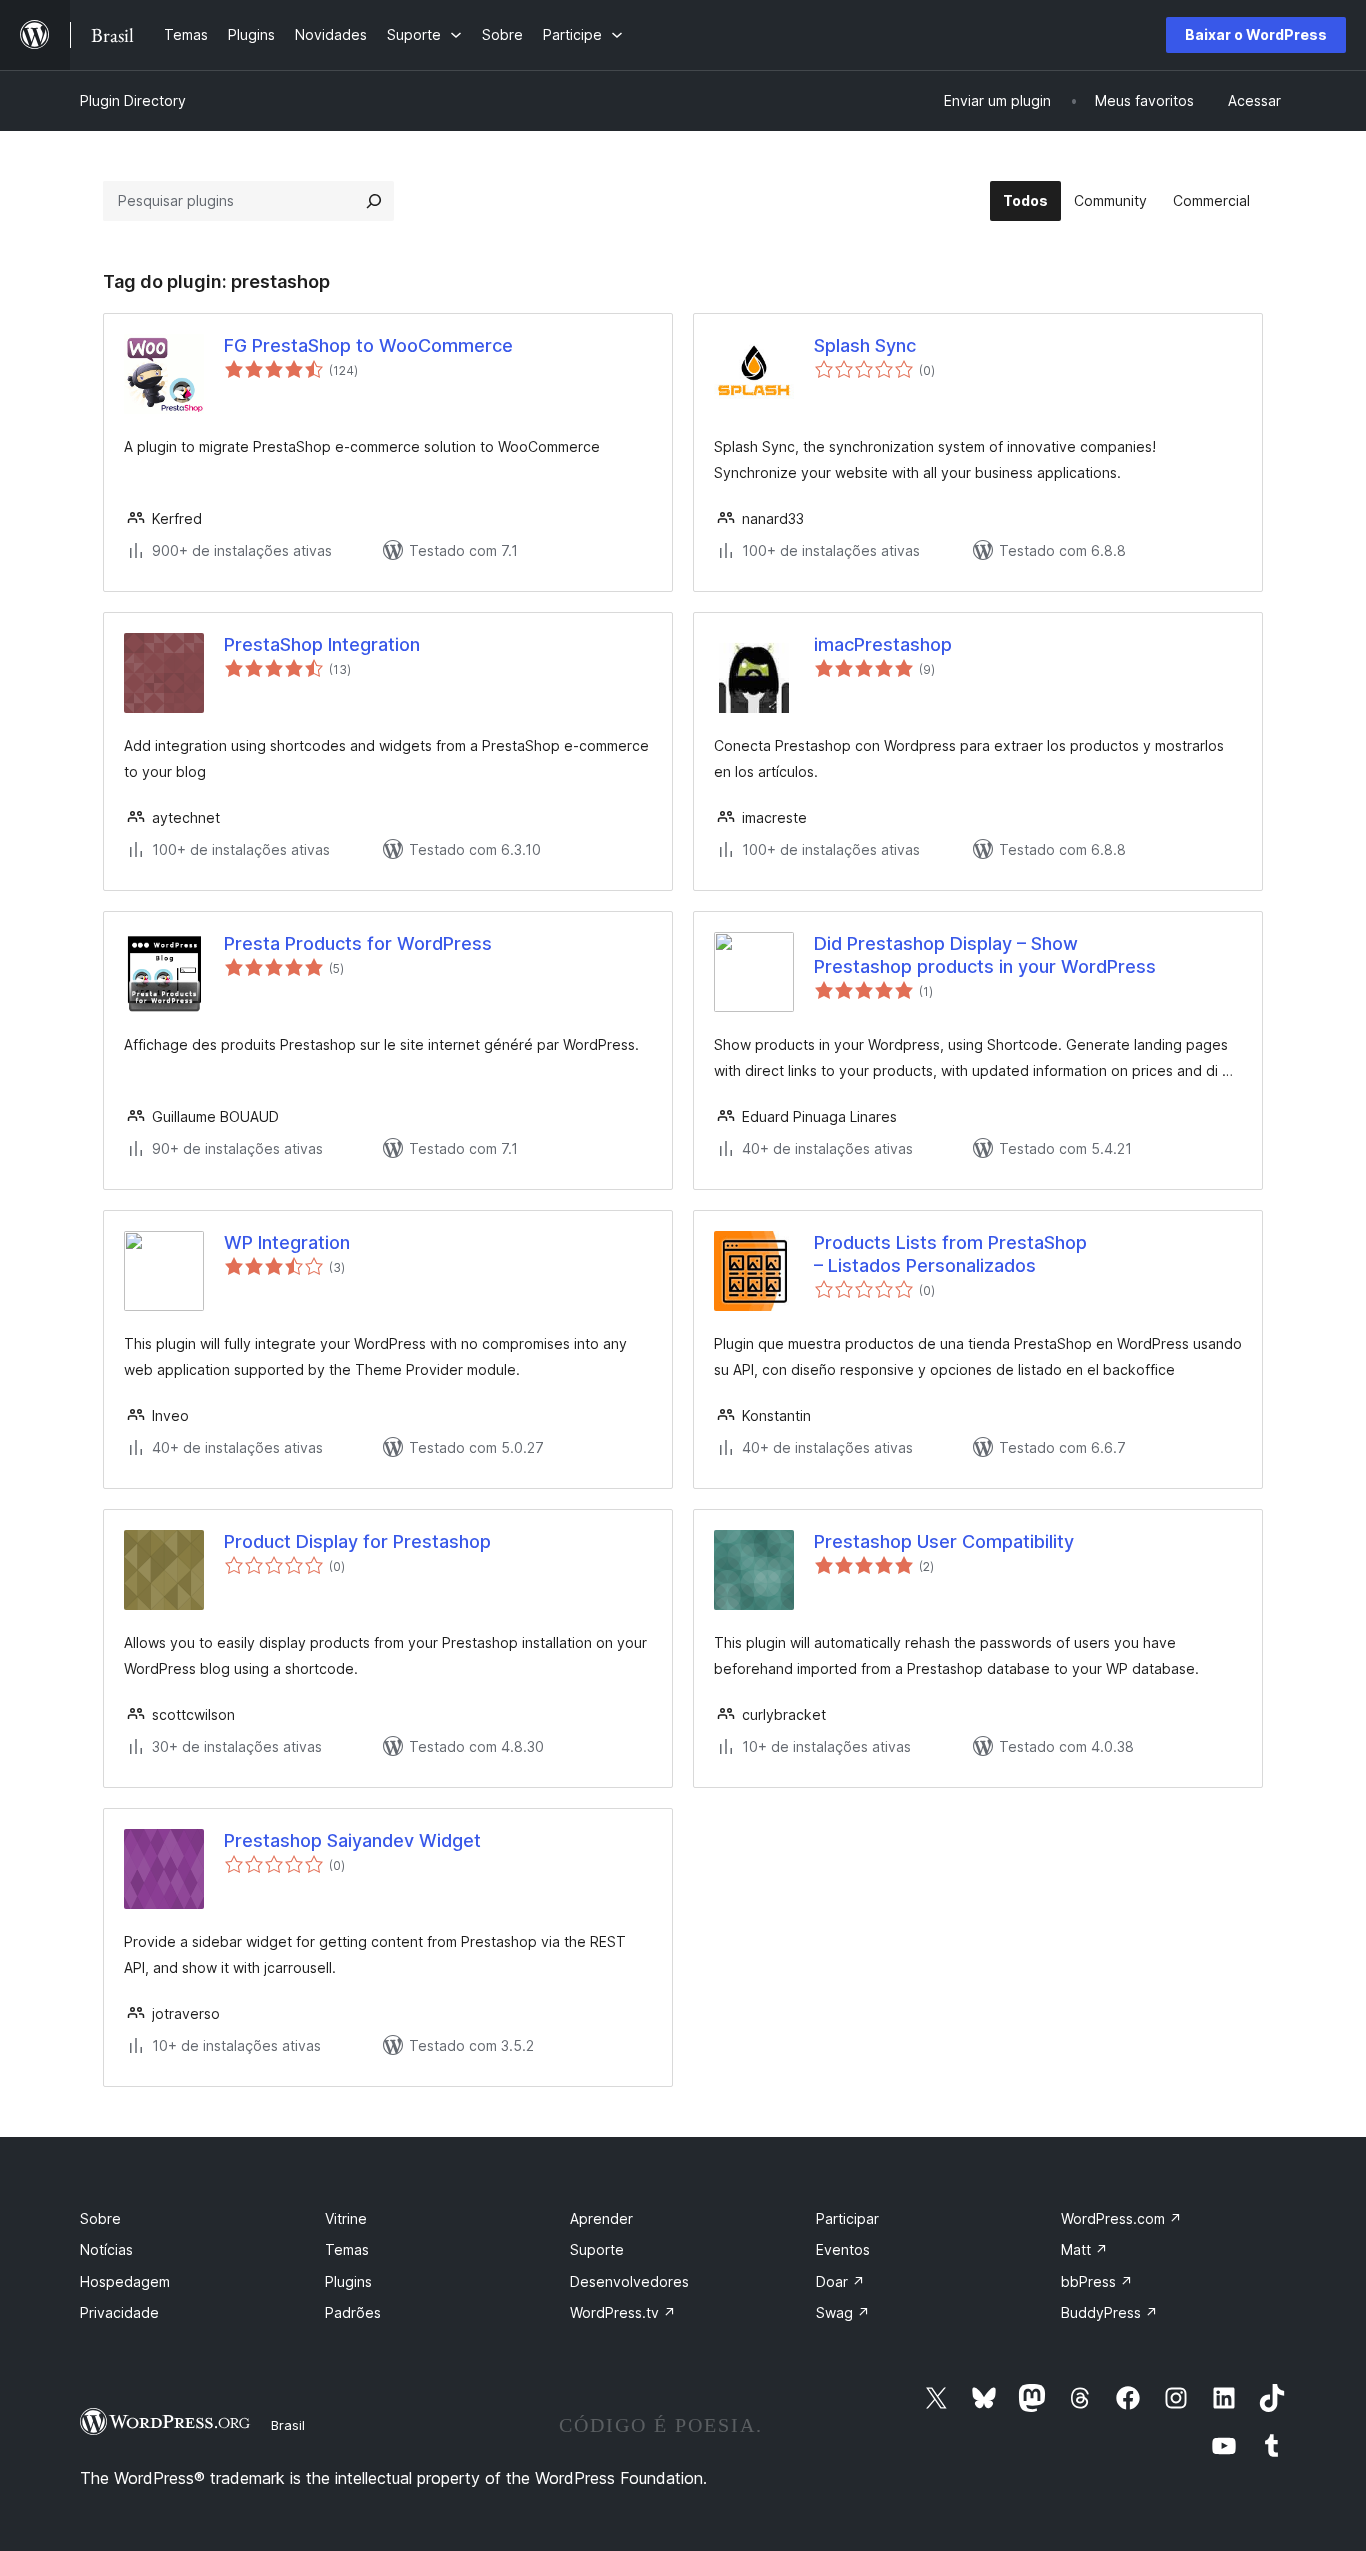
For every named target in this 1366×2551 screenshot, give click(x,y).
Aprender (601, 2218)
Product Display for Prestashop (357, 1541)
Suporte (597, 2249)
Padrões (353, 2312)
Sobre (100, 2218)
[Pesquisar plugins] (374, 201)
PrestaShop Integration (322, 644)
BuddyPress (1109, 2312)
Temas (347, 2249)
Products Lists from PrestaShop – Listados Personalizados (950, 1254)
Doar (840, 2281)
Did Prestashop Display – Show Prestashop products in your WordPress (985, 955)
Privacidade (119, 2312)
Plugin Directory (133, 100)
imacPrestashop (883, 644)
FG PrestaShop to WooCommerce (368, 345)
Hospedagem (125, 2281)
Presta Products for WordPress (358, 943)
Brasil (288, 2425)
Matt (1084, 2249)
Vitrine (346, 2218)
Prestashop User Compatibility (944, 1541)
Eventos (843, 2249)
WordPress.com (1121, 2218)
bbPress (1097, 2281)
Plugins (348, 2281)
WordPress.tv (623, 2312)
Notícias (106, 2249)
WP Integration (287, 1242)
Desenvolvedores (629, 2281)
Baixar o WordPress (1256, 34)
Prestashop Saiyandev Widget (352, 1840)
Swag (843, 2312)
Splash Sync (865, 345)
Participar (847, 2218)
